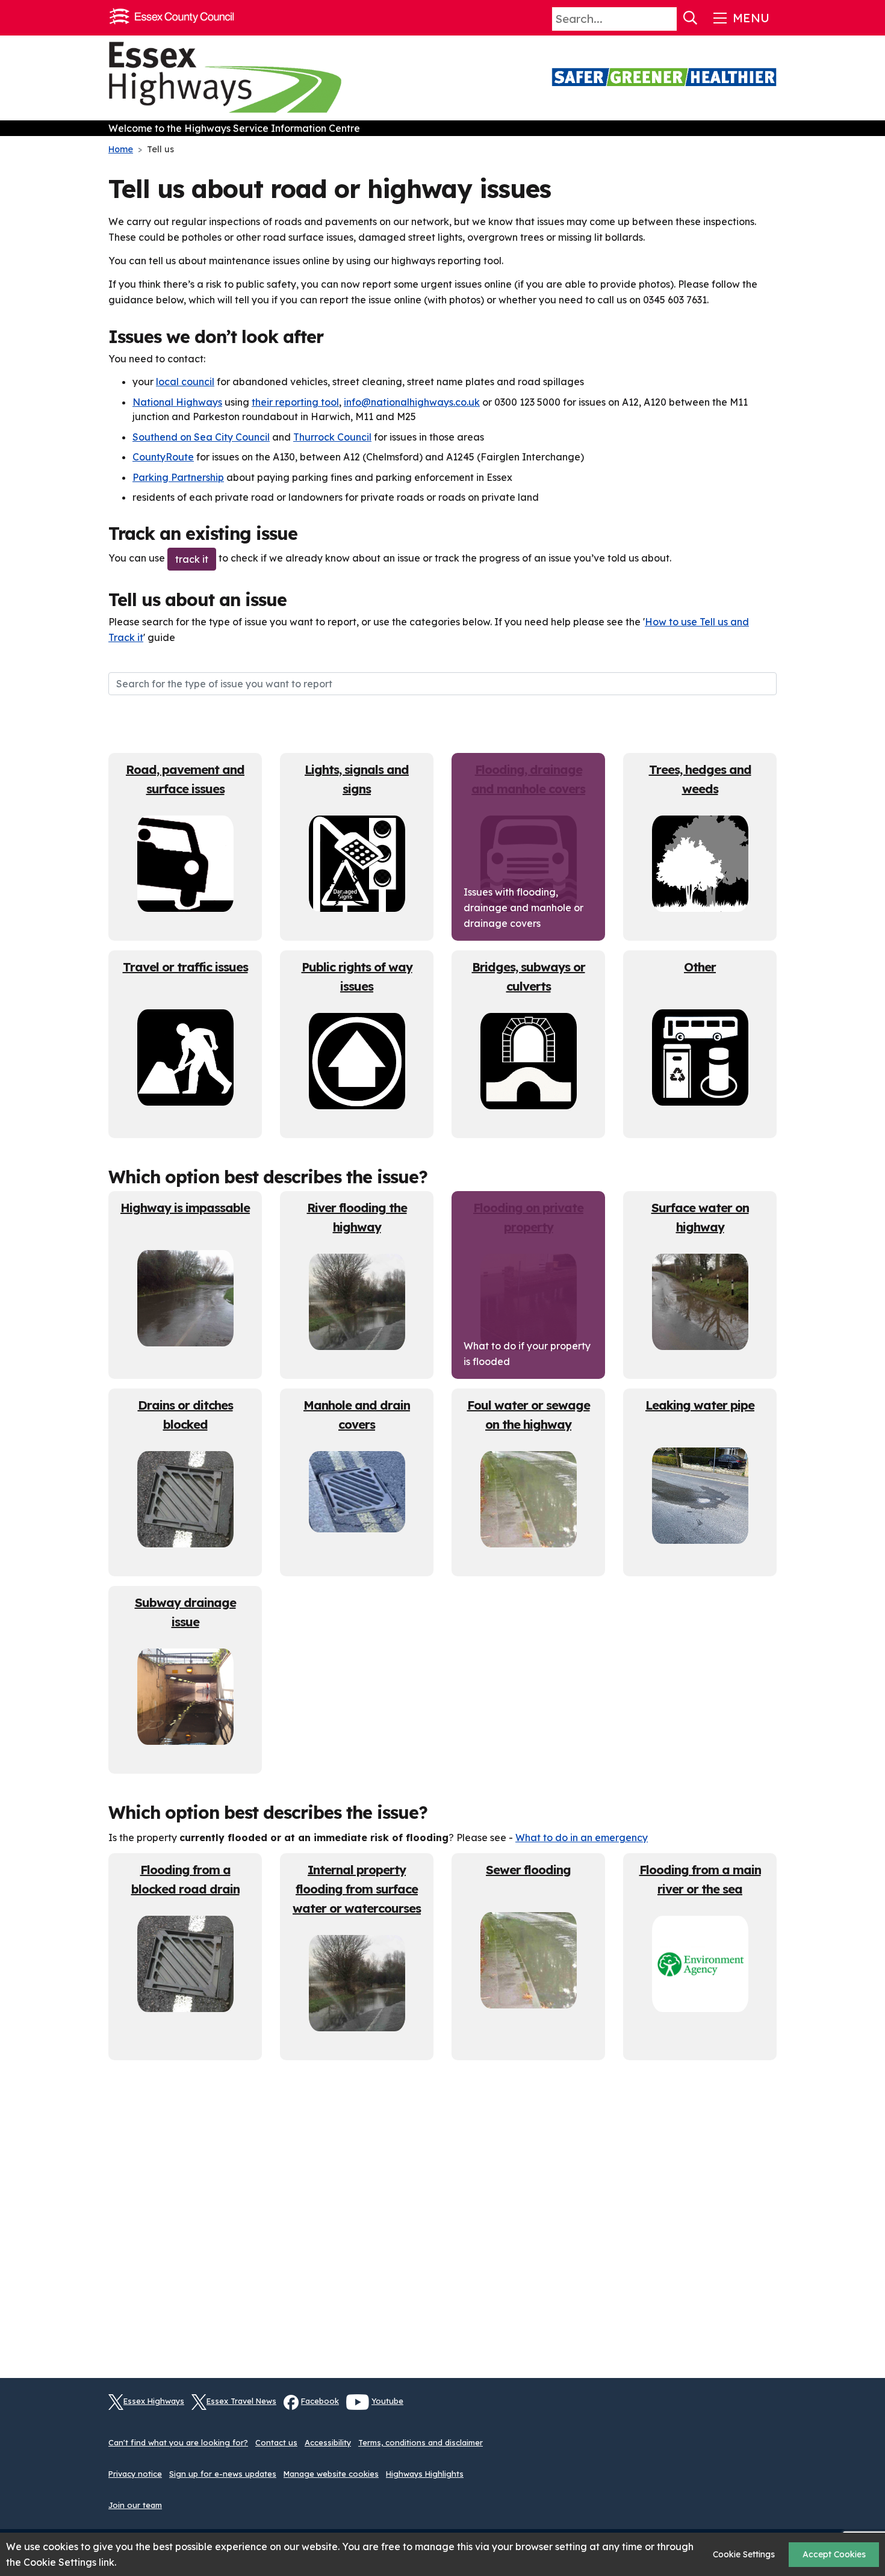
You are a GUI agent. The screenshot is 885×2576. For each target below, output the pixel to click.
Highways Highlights (425, 2474)
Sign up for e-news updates (223, 2474)
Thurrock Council (332, 437)
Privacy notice (135, 2474)
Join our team (135, 2505)
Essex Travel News (241, 2401)
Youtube (387, 2401)
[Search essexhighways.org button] (691, 18)
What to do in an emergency (582, 1838)
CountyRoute (163, 457)
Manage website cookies (331, 2474)
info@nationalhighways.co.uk (412, 402)
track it (192, 559)
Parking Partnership (178, 477)
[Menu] (740, 18)
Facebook (320, 2401)
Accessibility (328, 2442)
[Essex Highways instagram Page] (768, 2409)
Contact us (276, 2442)
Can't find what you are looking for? (178, 2442)
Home (121, 149)
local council (185, 382)
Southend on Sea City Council (201, 437)
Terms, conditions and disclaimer (421, 2442)
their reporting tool (295, 402)
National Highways (177, 402)
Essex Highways (154, 2401)
